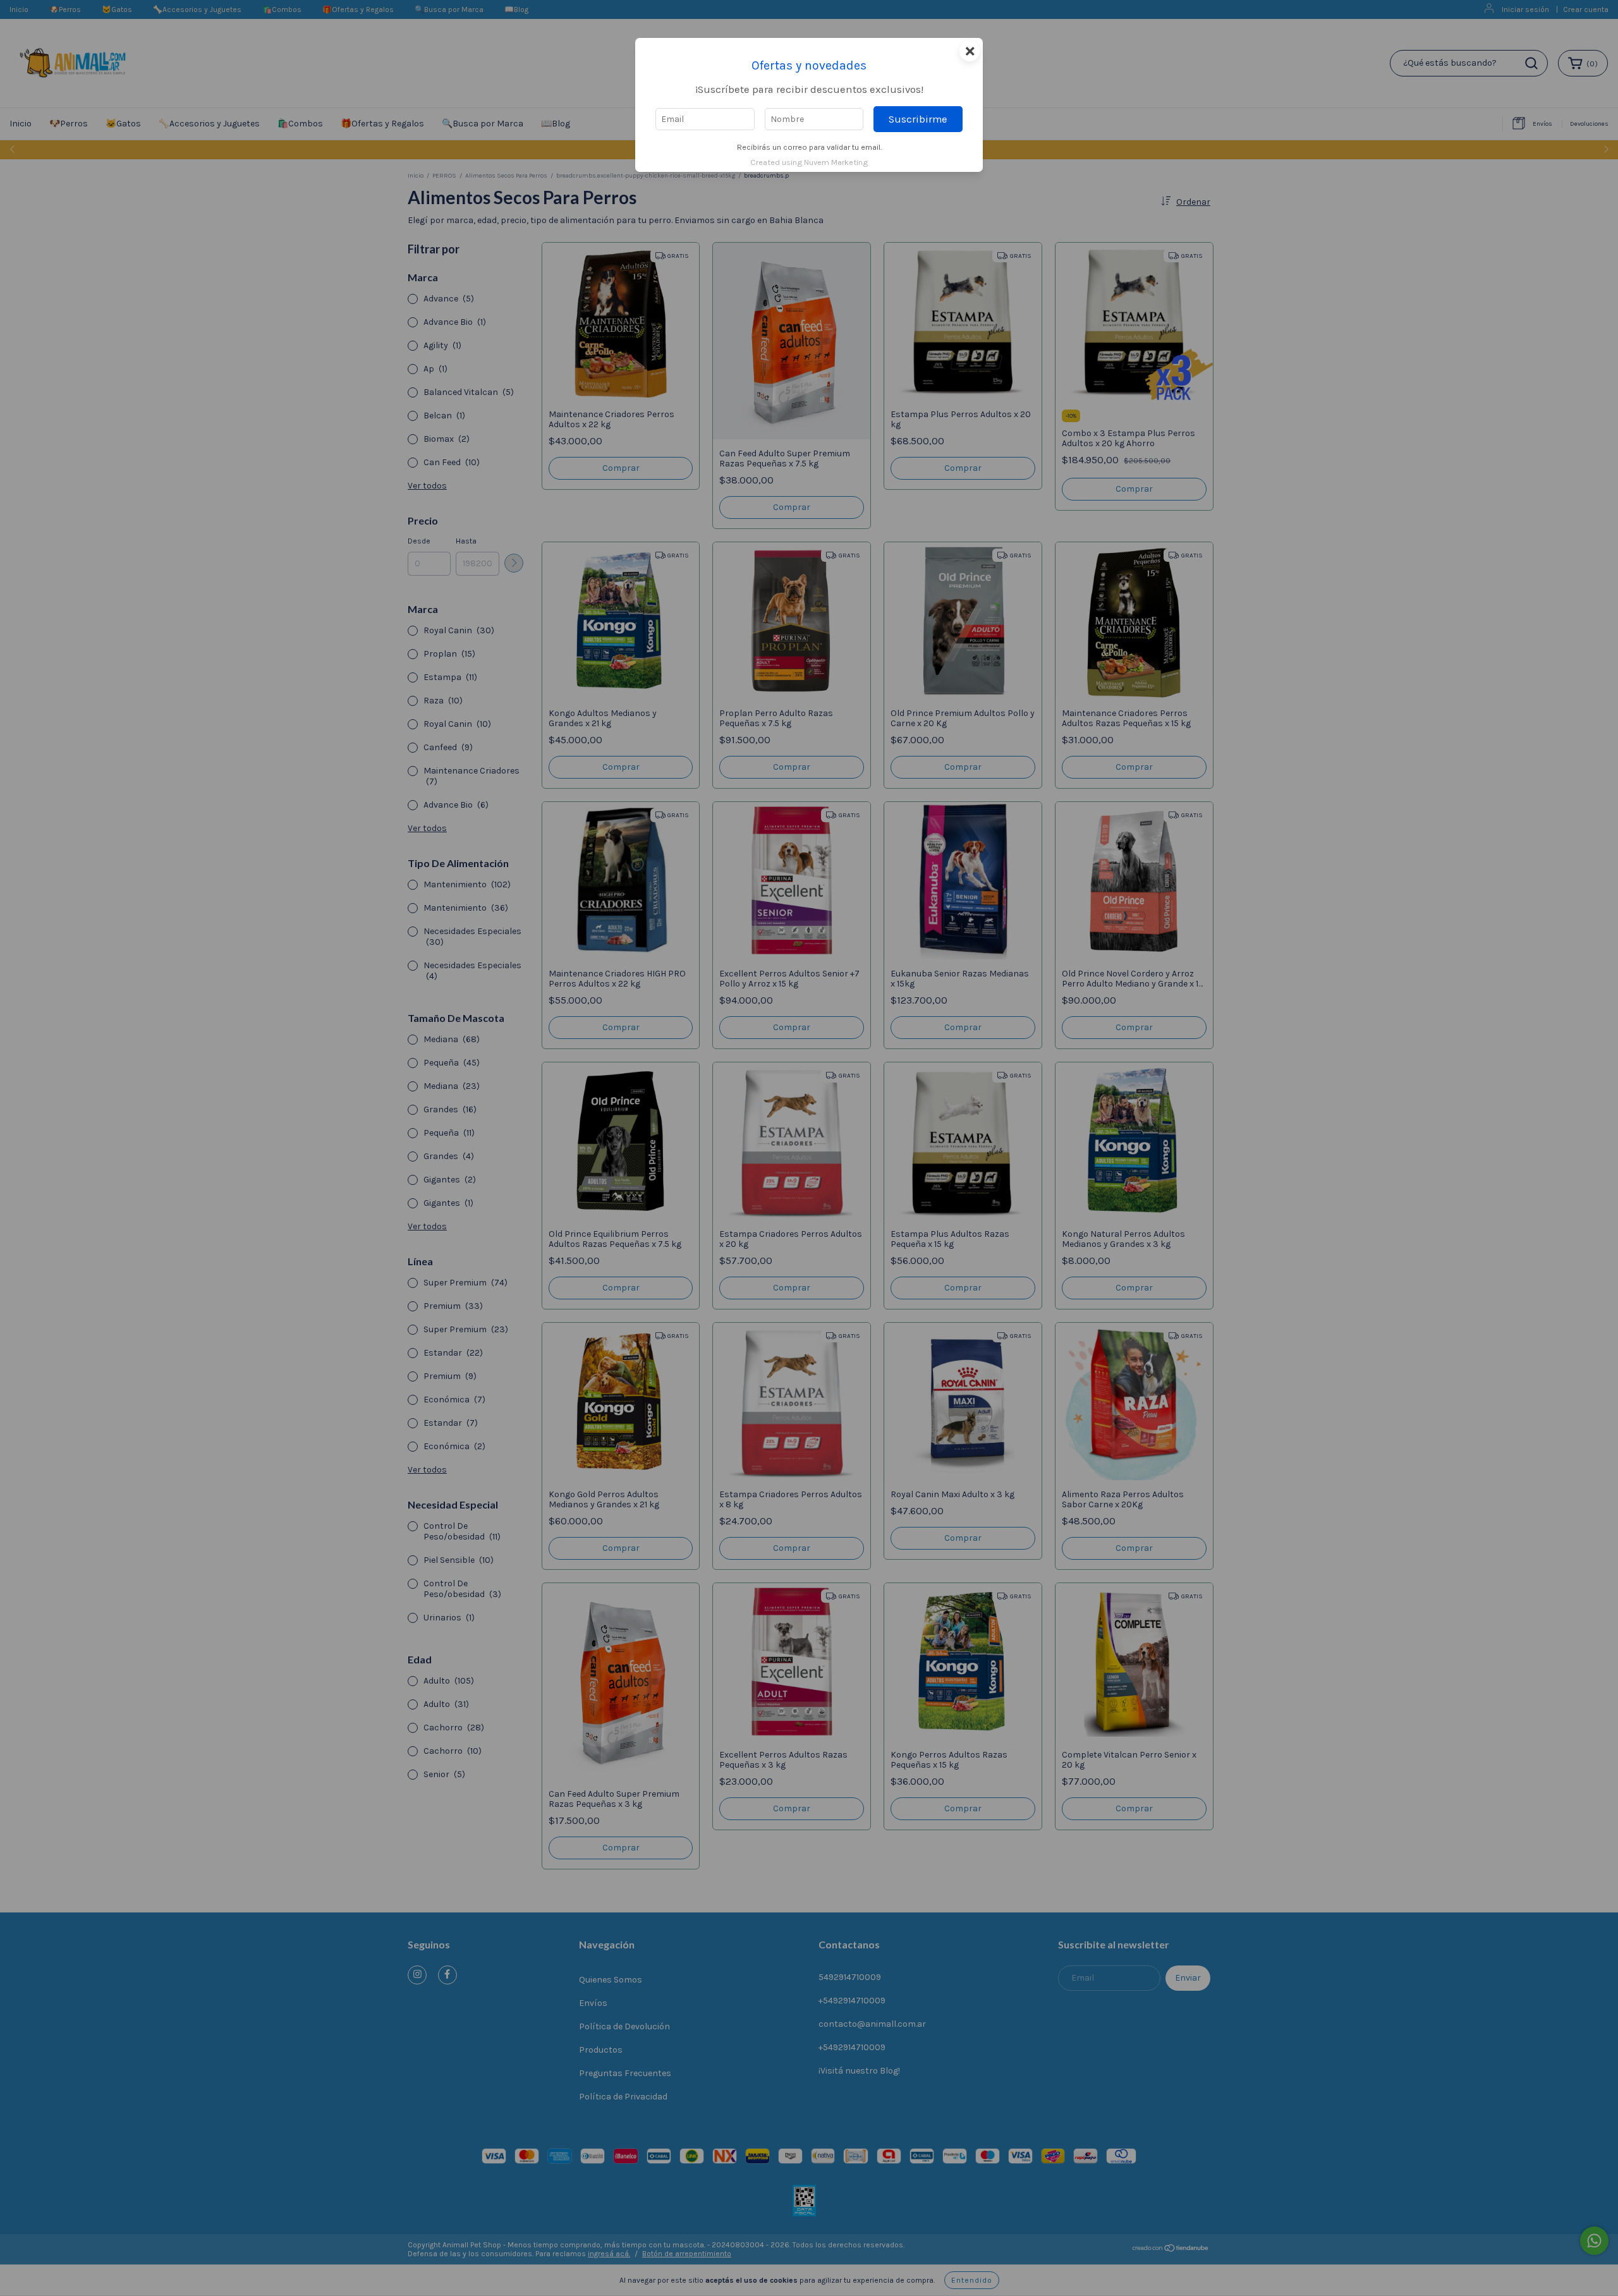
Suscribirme (918, 119)
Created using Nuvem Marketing (809, 162)
